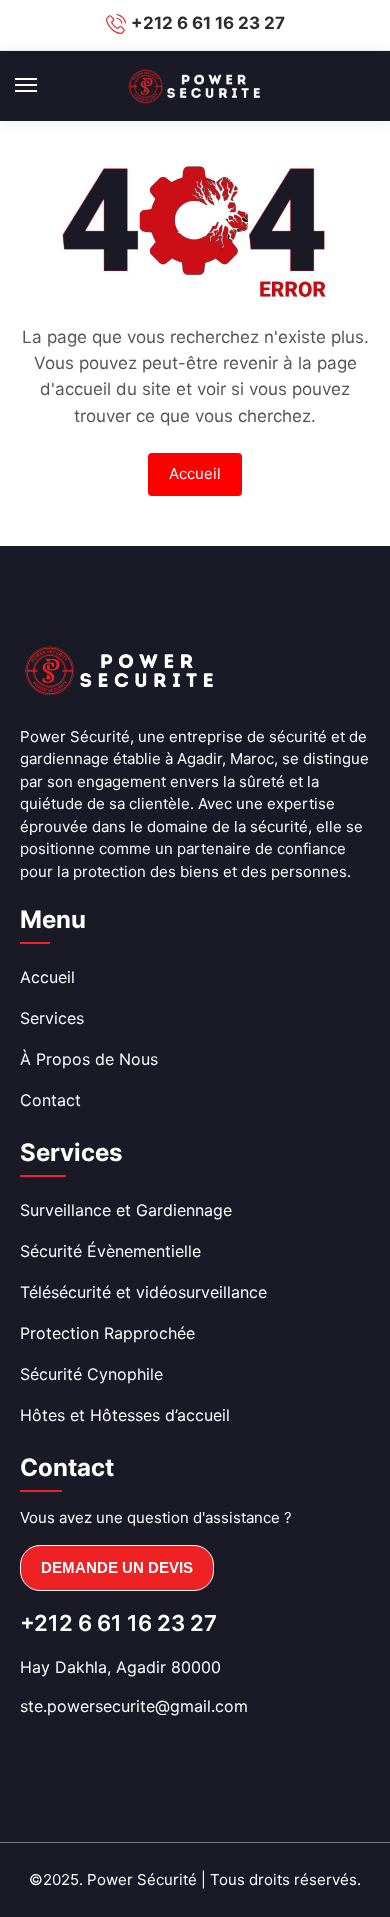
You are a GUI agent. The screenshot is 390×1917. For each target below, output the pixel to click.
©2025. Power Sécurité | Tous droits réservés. (195, 1879)
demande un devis (117, 1567)
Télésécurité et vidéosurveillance (143, 1292)
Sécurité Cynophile (91, 1374)
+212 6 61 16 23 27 (208, 23)
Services (52, 1018)
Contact (50, 1100)
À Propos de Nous (89, 1059)
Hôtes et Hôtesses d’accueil (125, 1415)
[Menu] (45, 86)
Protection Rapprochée (107, 1333)
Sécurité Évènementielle (110, 1251)
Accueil (195, 473)
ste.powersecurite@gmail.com (134, 1706)
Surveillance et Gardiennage (126, 1210)
